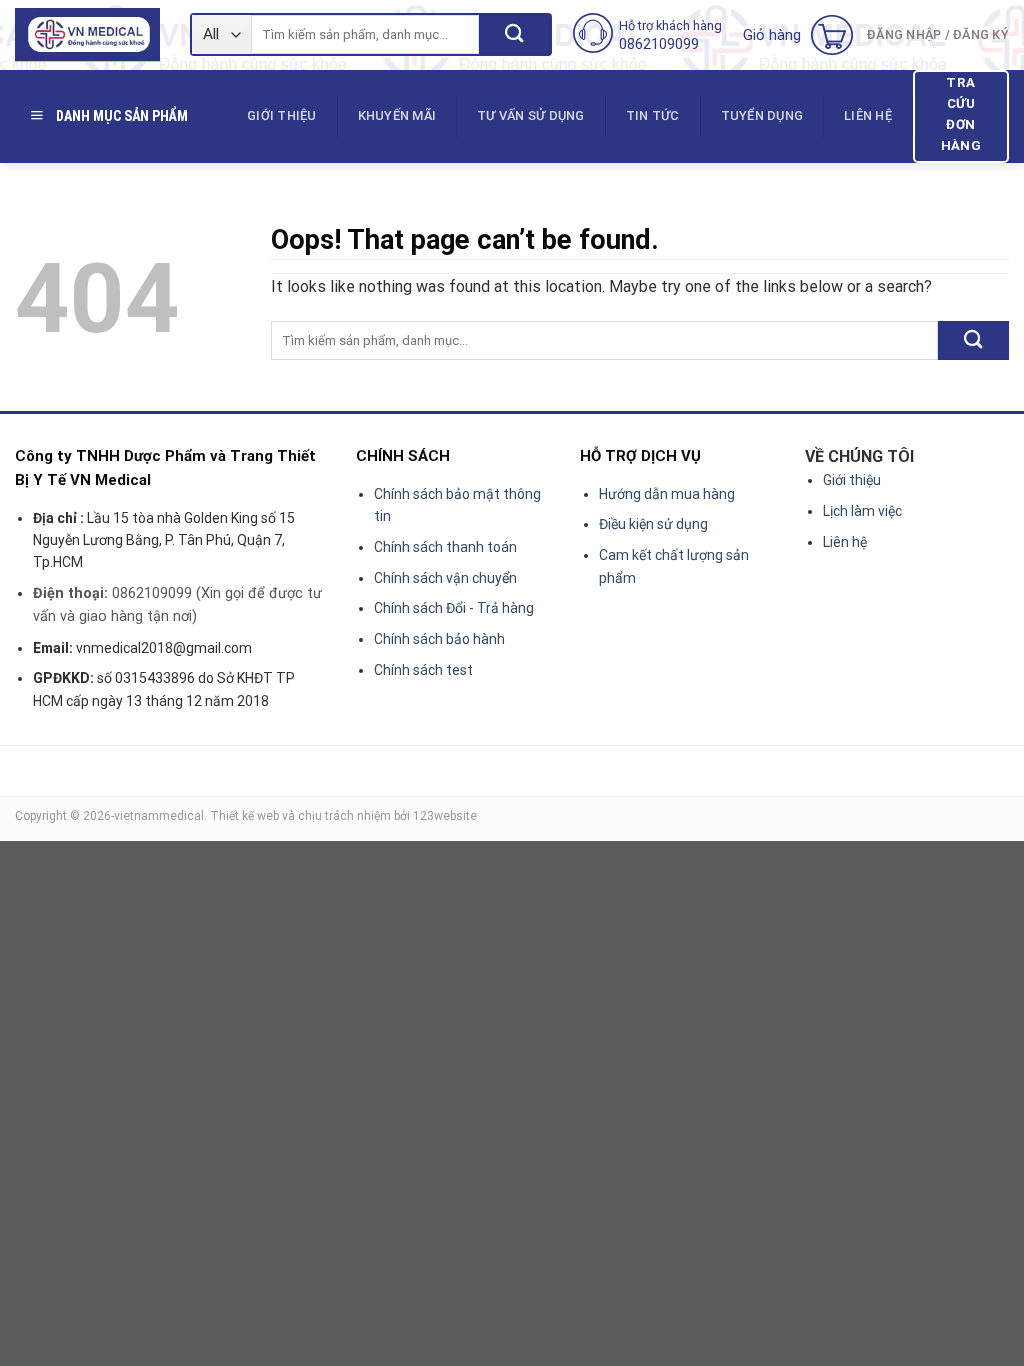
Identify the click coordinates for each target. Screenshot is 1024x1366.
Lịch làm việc (862, 511)
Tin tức (653, 115)
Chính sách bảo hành (439, 639)
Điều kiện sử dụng (653, 524)
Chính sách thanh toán (445, 547)
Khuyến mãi (397, 115)
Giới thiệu (282, 115)
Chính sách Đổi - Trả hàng (454, 608)
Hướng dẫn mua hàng (667, 494)
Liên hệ (868, 115)
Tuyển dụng (762, 115)
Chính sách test (423, 670)
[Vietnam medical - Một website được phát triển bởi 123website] (87, 35)
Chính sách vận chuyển (445, 578)
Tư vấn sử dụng (531, 115)
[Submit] (514, 34)
